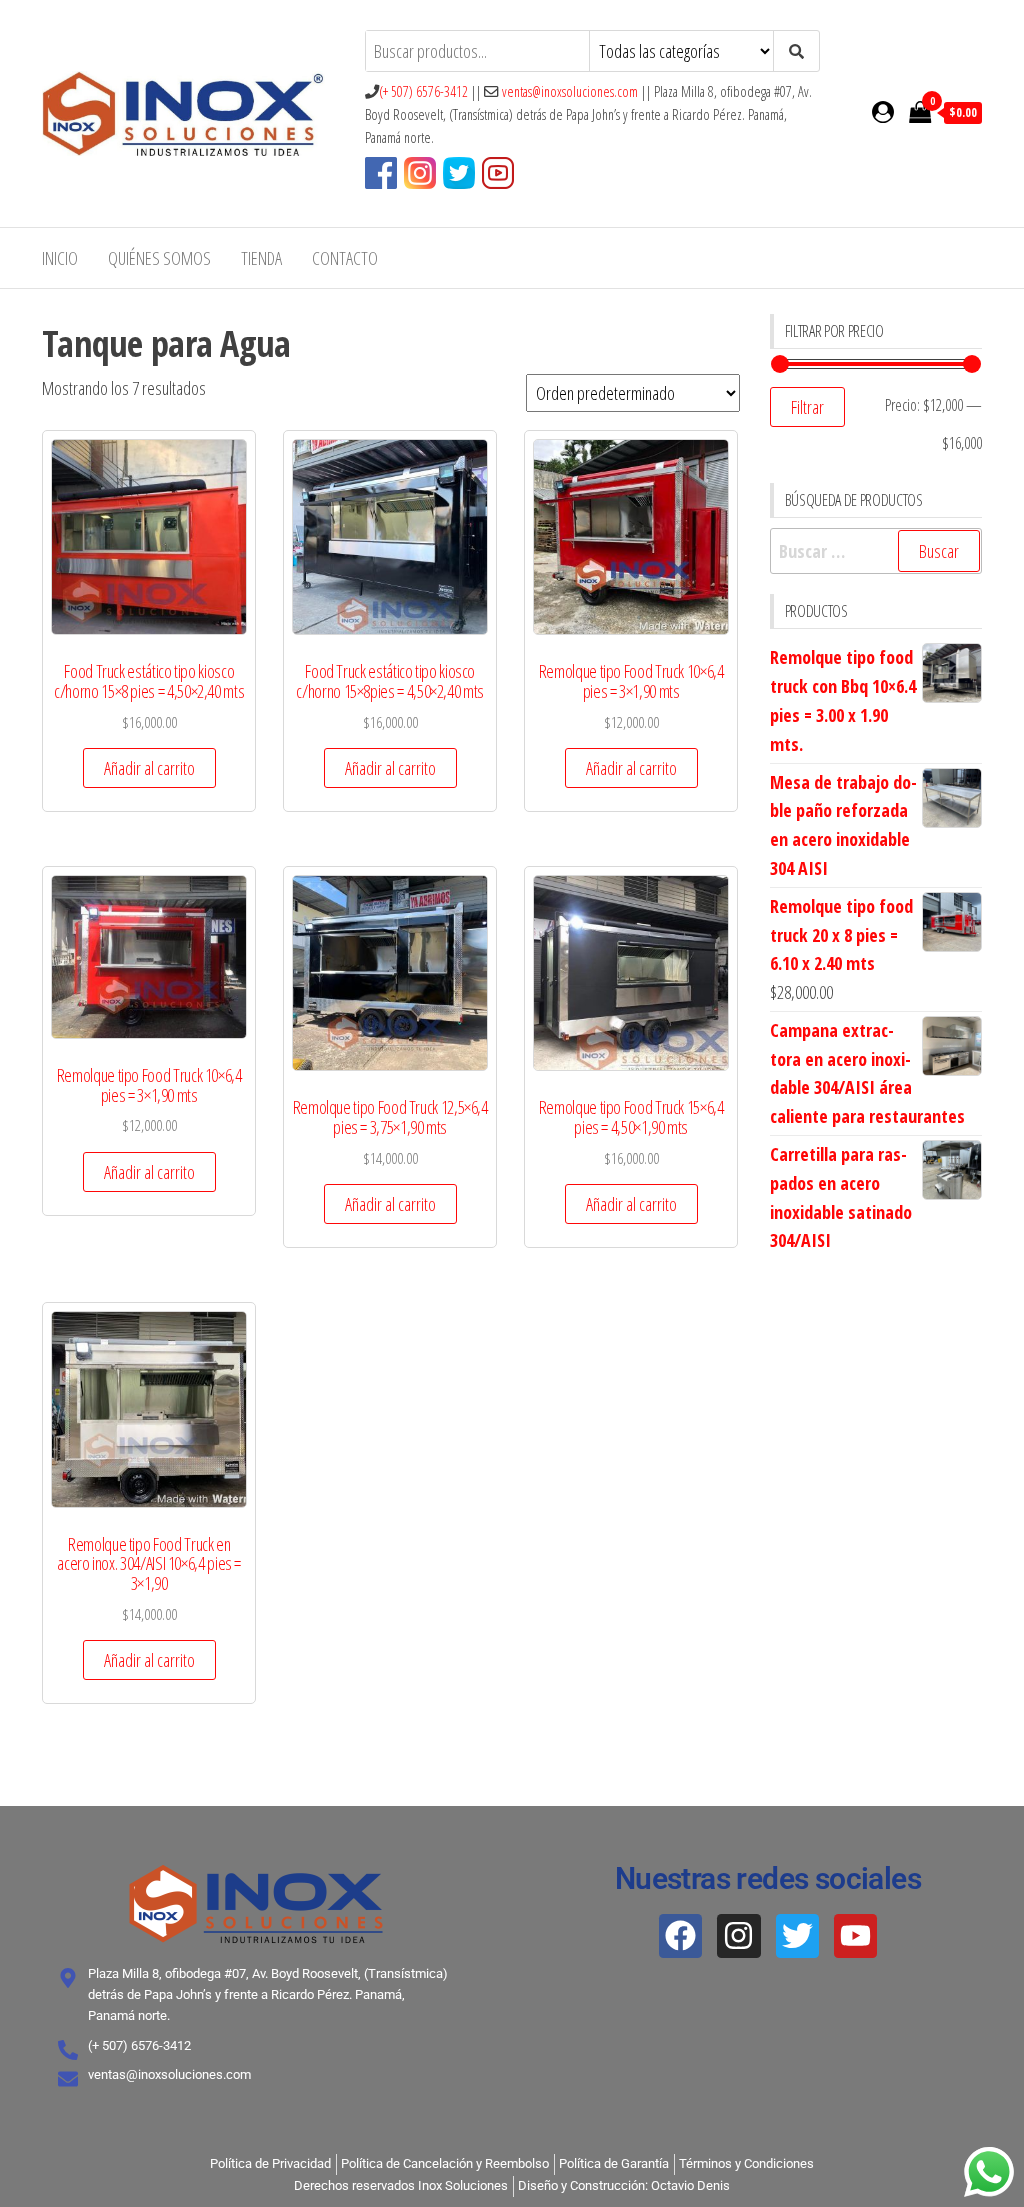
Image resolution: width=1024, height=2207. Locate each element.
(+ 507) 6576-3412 (423, 91)
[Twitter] (797, 1935)
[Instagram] (738, 1935)
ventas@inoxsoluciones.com (570, 91)
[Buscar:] (876, 551)
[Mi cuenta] (883, 111)
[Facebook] (680, 1935)
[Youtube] (855, 1935)
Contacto (345, 258)
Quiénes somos (159, 258)
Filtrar (807, 407)
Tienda (261, 258)
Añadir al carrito (149, 768)
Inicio (60, 258)
